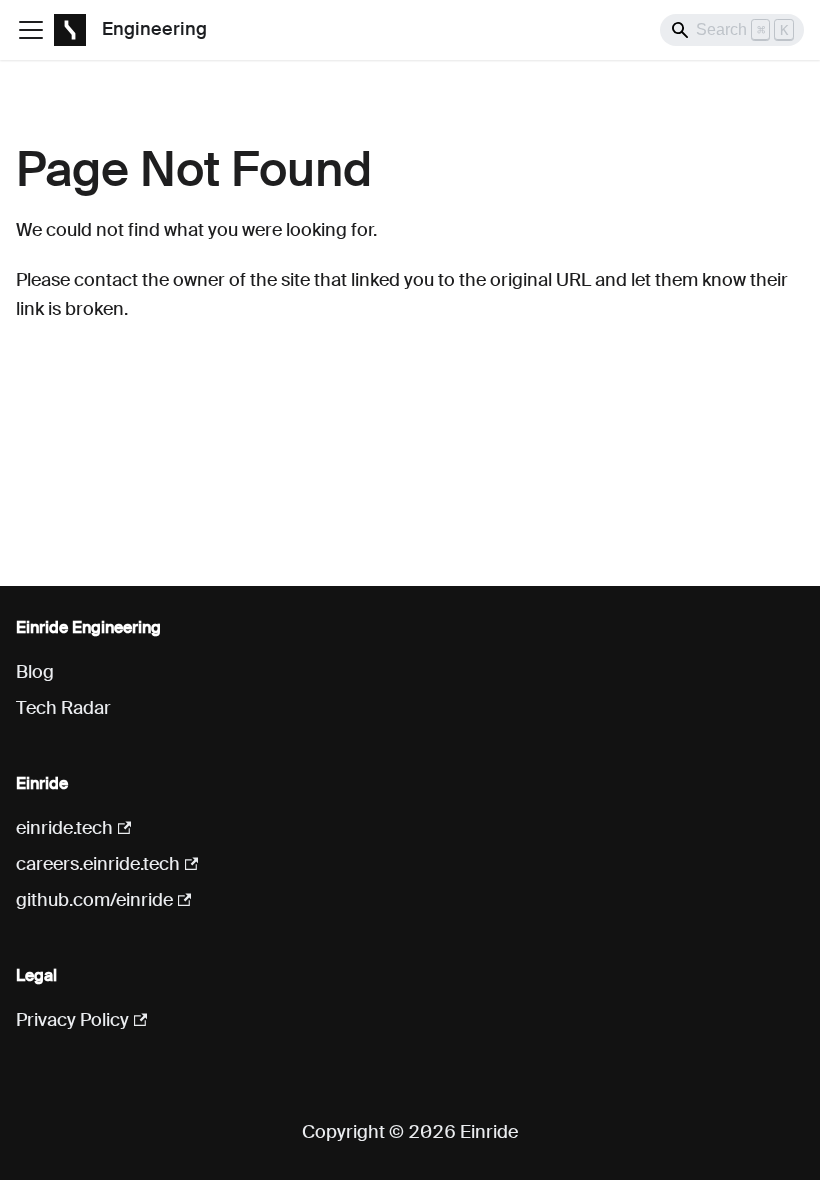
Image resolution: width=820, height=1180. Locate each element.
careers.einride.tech (98, 864)
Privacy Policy (72, 1020)
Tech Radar (63, 708)
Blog (35, 672)
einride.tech (64, 828)
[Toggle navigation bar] (31, 30)
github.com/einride (94, 900)
